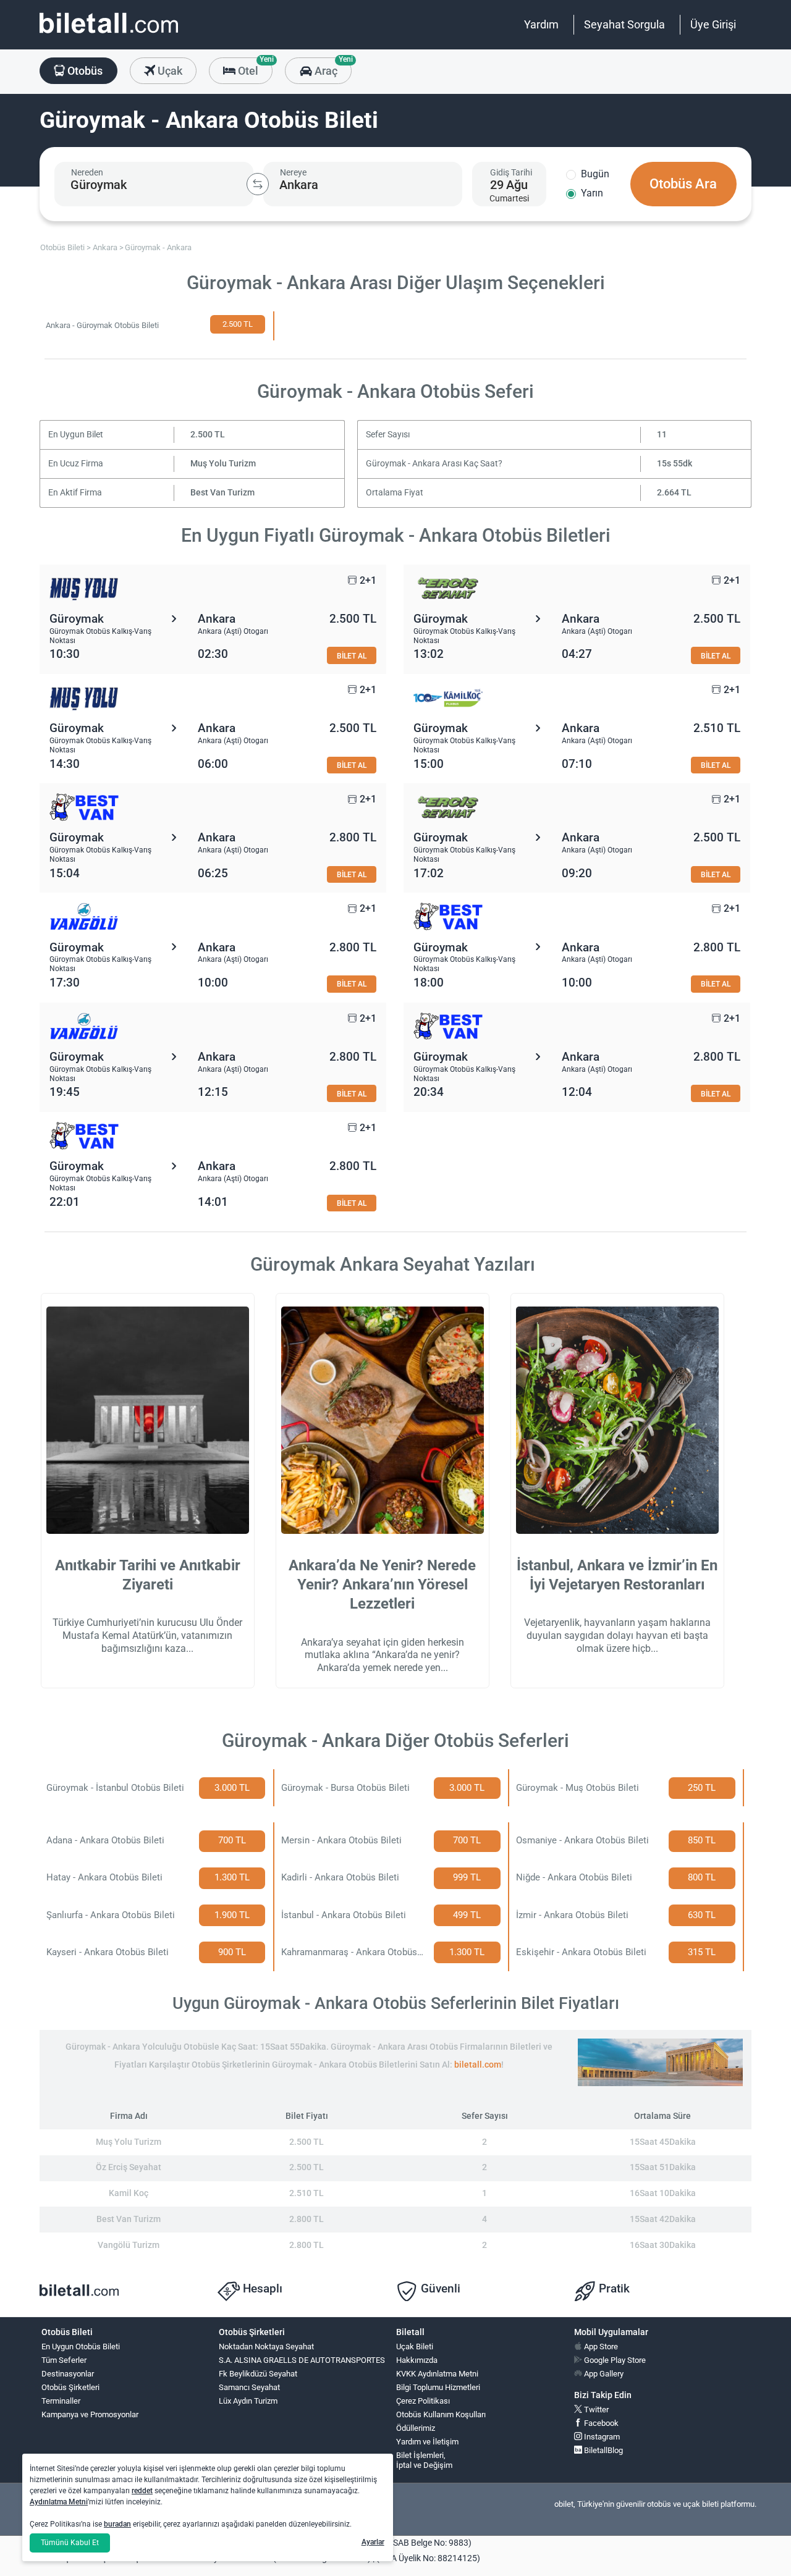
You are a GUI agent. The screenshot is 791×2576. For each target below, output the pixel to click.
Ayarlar (373, 2542)
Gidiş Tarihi (511, 172)
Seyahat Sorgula (624, 24)
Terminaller (61, 2401)
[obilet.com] (109, 34)
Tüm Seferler (64, 2360)
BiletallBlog (603, 2450)
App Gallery (603, 2374)
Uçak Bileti (415, 2347)
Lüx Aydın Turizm (248, 2401)
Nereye (293, 172)
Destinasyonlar (68, 2374)
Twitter (595, 2410)
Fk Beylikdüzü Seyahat (258, 2374)
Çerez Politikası (423, 2401)
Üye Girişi (713, 24)
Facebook (600, 2423)
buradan (117, 2524)
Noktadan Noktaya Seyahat (266, 2347)
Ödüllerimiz (416, 2428)
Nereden (87, 172)
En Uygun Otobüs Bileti (81, 2347)
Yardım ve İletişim (427, 2442)
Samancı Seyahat (249, 2387)
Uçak (169, 71)
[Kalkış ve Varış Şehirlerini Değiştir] (258, 184)
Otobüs (84, 71)
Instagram (601, 2437)
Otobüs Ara (683, 184)
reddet (142, 2491)
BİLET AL (352, 656)
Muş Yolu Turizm (223, 464)
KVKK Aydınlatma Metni (437, 2374)
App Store (600, 2347)
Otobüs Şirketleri (70, 2387)
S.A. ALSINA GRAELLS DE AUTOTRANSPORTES (302, 2360)
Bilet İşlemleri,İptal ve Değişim (424, 2460)
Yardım (541, 24)
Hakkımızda (417, 2360)
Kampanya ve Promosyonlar (90, 2414)
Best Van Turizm (222, 493)
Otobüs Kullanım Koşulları (441, 2414)
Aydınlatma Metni (59, 2502)
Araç (332, 67)
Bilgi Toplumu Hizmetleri (438, 2387)
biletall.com (478, 2065)
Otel (254, 67)
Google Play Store (614, 2360)
